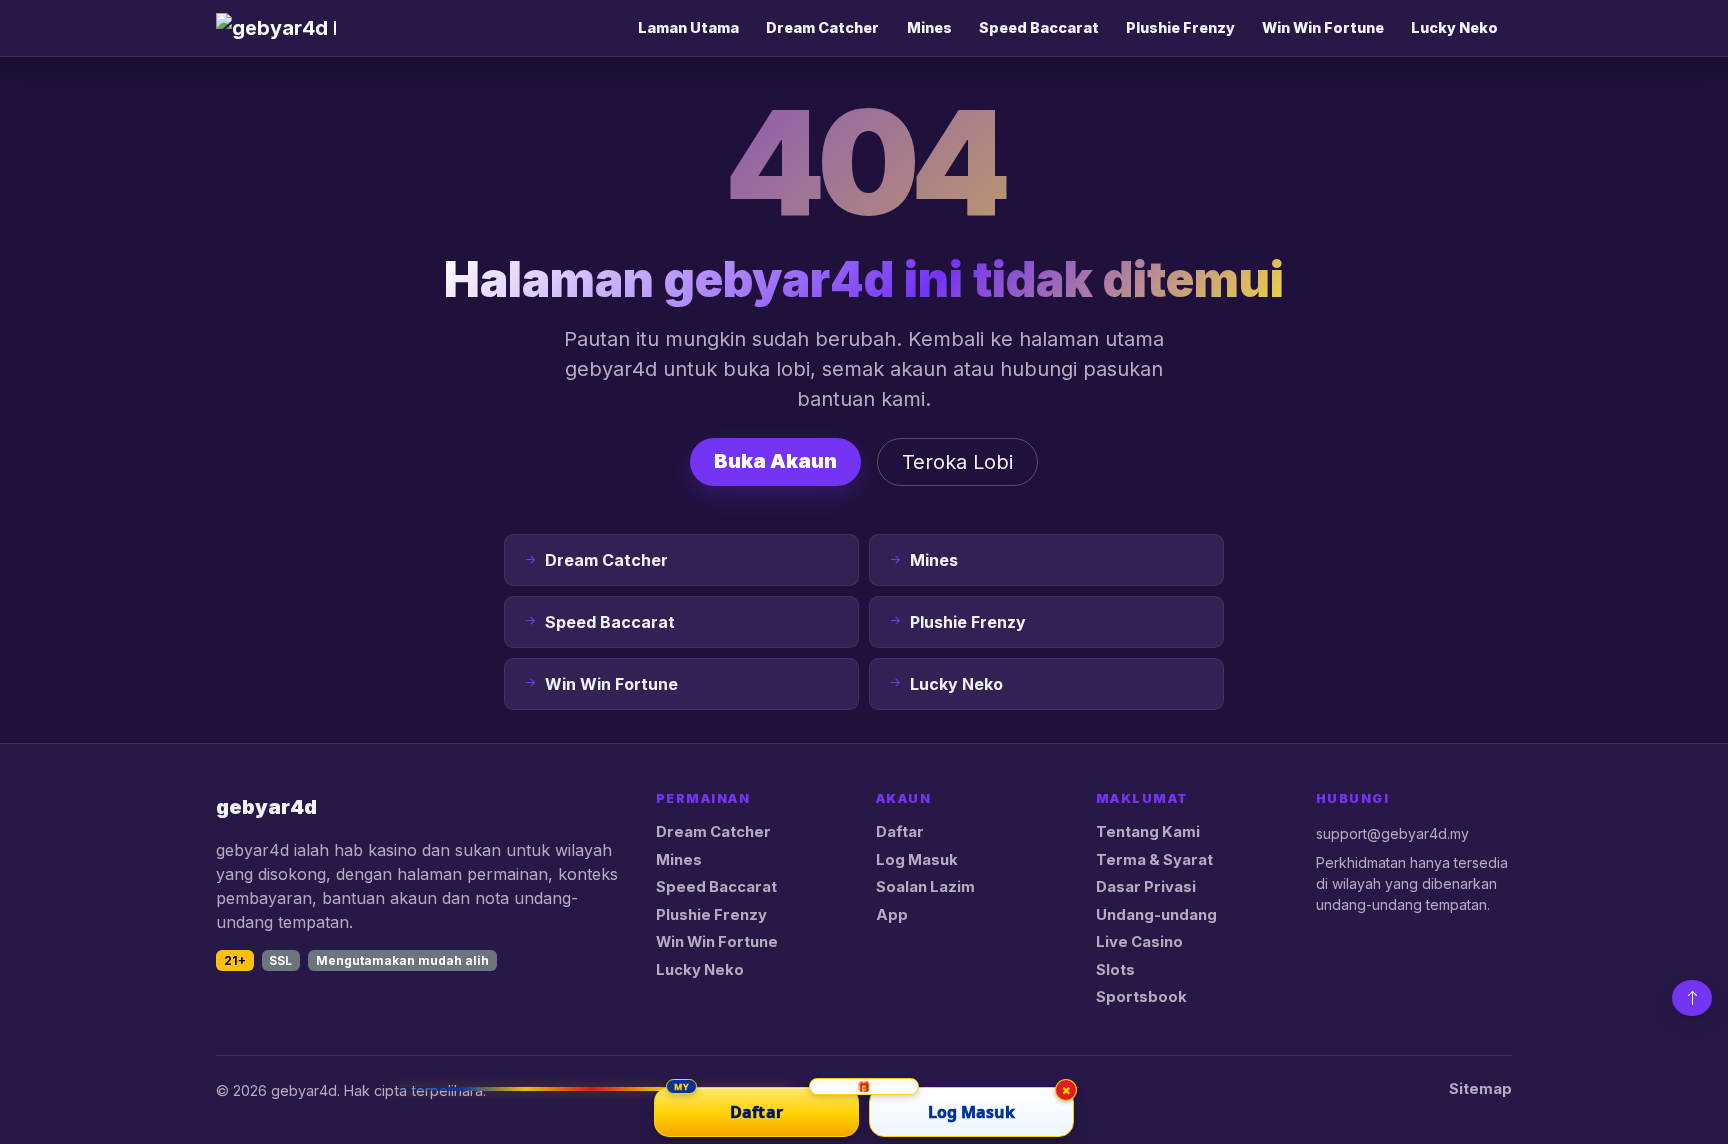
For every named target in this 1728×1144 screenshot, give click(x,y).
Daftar (900, 832)
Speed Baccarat (1039, 27)
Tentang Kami (1148, 832)
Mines (929, 27)
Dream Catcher (822, 27)
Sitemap (1480, 1089)
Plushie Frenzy (1180, 27)
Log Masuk (917, 860)
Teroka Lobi (957, 462)
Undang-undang (1156, 915)
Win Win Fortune (1323, 27)
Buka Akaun (775, 461)
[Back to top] (1692, 998)
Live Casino (1139, 942)
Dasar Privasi (1146, 887)
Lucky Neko (1454, 27)
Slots (1115, 970)
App (892, 915)
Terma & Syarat (1154, 860)
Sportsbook (1141, 997)
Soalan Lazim (925, 887)
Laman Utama (688, 27)
